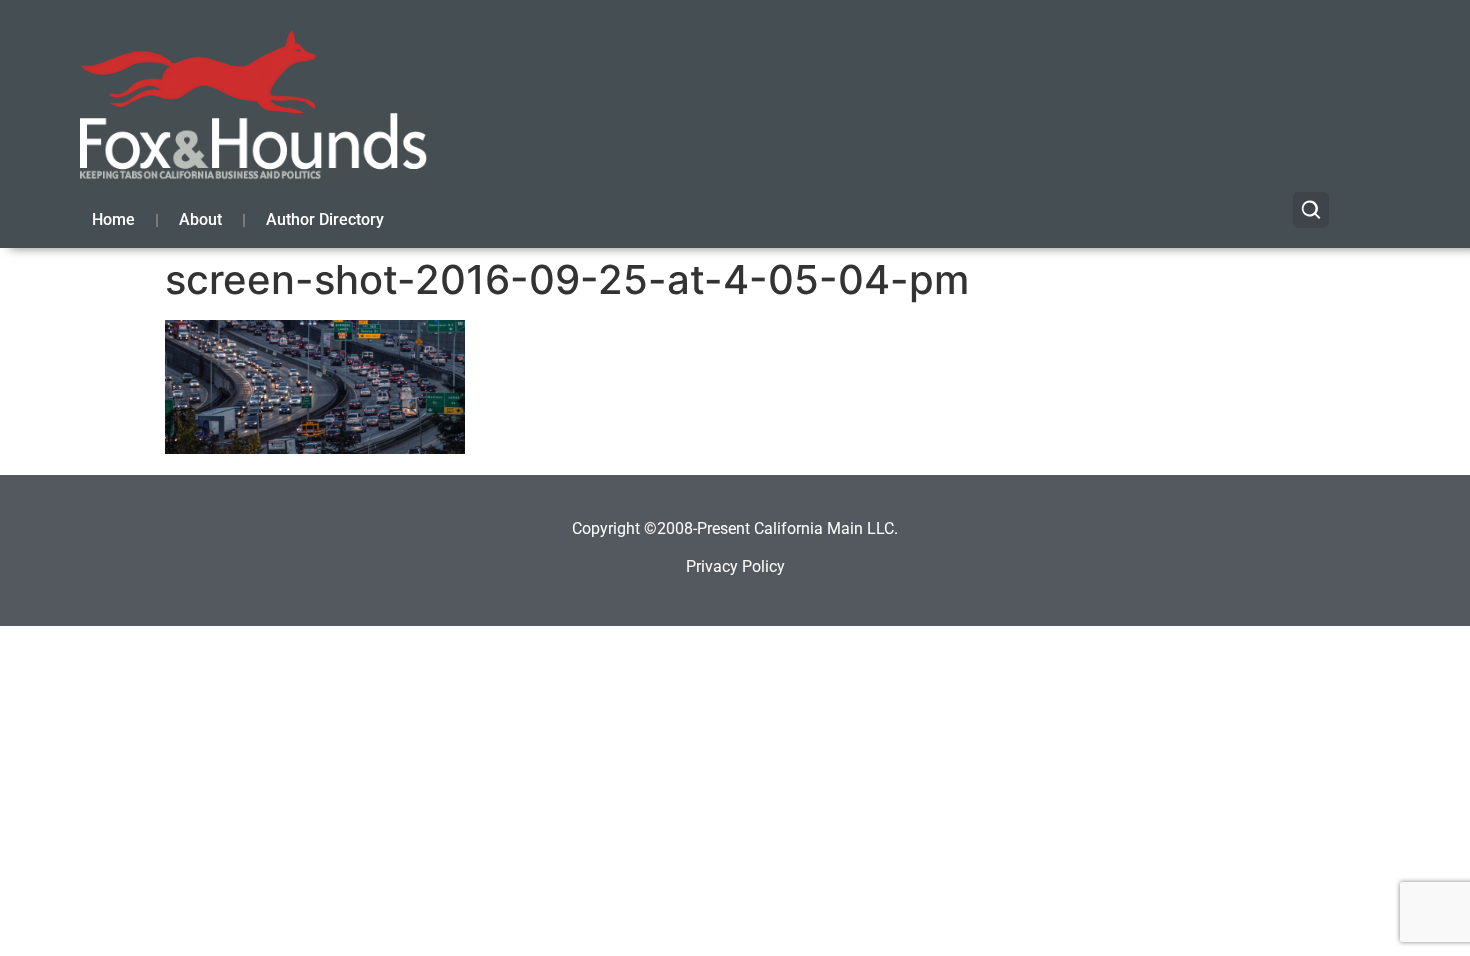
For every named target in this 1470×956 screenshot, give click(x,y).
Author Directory (325, 219)
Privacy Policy (735, 566)
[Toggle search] (1311, 210)
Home (113, 219)
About (200, 219)
